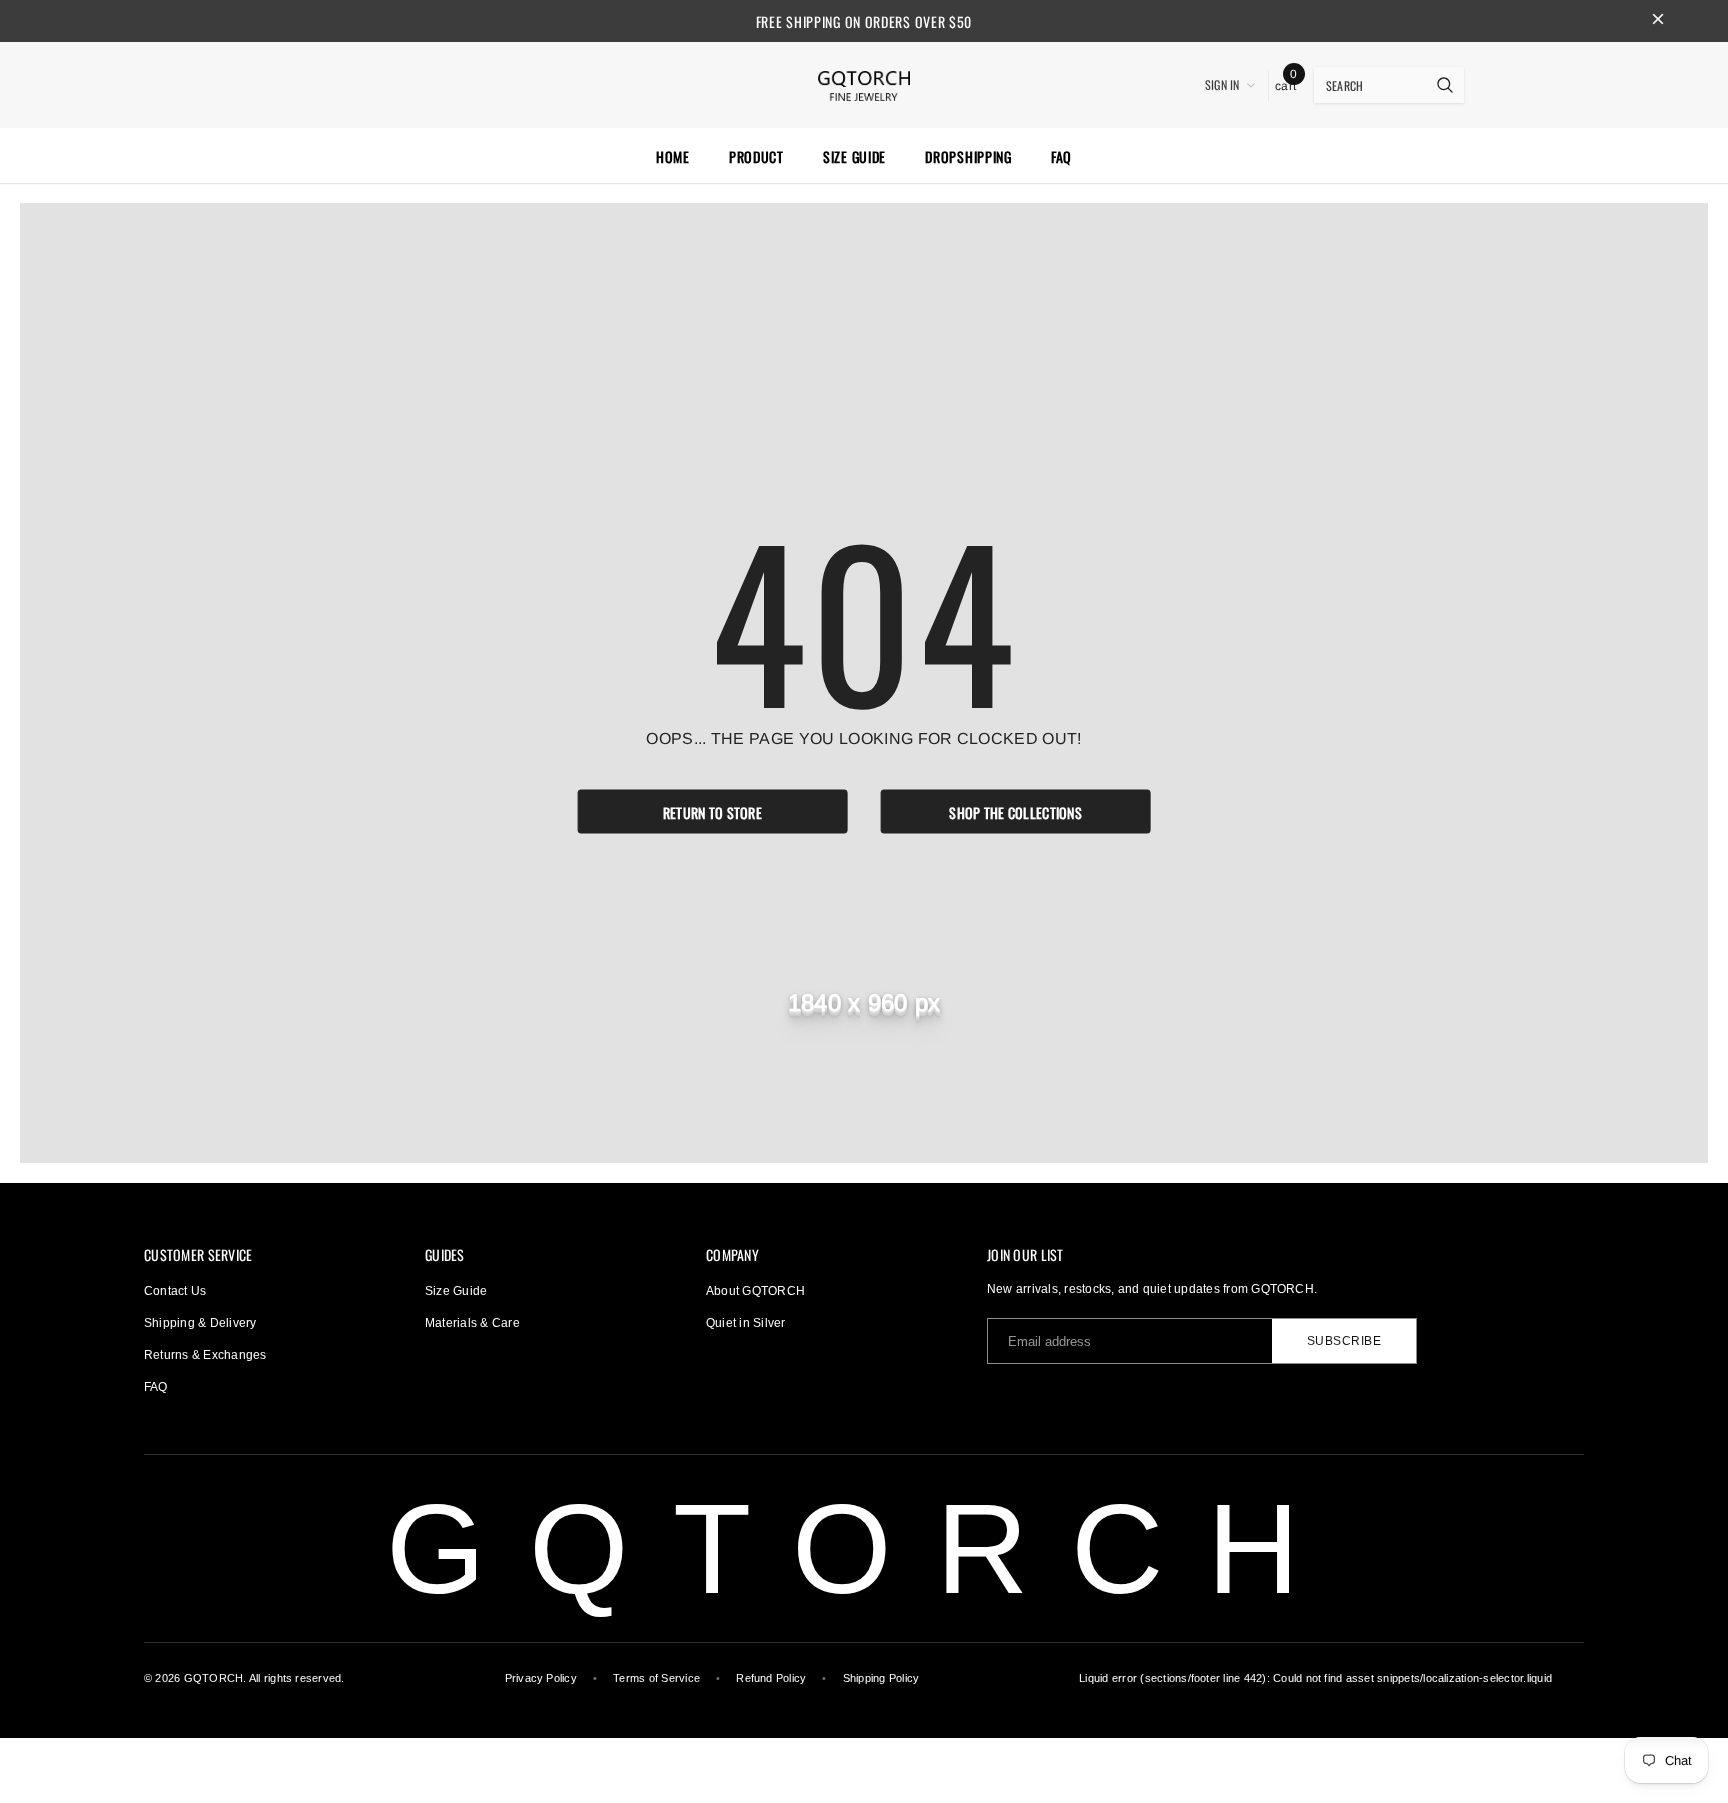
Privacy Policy (541, 1678)
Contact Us (175, 1291)
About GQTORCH (755, 1291)
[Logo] (864, 83)
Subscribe (1344, 1341)
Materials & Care (472, 1323)
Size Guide (456, 1291)
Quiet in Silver (746, 1323)
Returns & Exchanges (205, 1355)
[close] (1658, 21)
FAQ (156, 1387)
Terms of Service (656, 1678)
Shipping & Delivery (200, 1323)
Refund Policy (771, 1678)
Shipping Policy (881, 1678)
